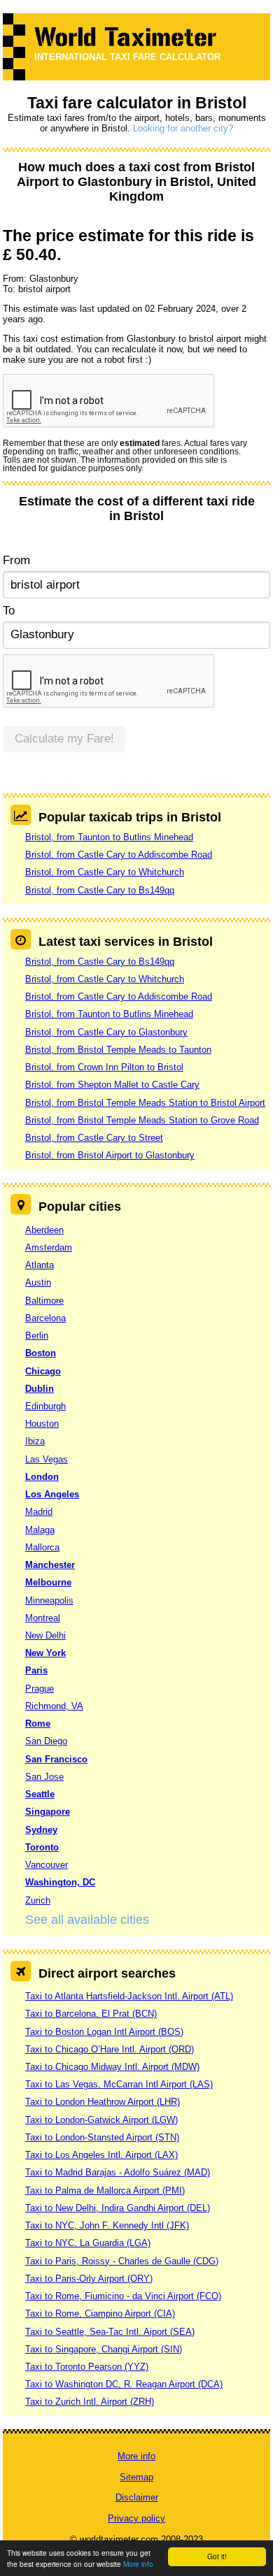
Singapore (48, 1812)
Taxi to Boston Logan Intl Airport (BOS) (104, 2032)
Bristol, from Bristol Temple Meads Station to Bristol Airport (145, 1103)
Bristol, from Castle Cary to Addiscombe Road (119, 855)
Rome (38, 1724)
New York (45, 1653)
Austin (38, 1282)
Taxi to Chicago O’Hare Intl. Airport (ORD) (110, 2049)
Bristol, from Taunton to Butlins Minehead (109, 837)
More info (138, 2564)
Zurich (38, 1900)
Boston (41, 1353)
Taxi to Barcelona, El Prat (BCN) (91, 2014)
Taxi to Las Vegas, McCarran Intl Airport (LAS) (119, 2084)
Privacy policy (136, 2518)
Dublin (40, 1389)
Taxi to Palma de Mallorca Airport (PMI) (105, 2190)
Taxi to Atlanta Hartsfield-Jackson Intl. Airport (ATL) (129, 1996)
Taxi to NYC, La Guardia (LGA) (88, 2243)
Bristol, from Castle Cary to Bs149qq (100, 890)
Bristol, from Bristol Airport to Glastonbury (110, 1155)
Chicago (43, 1371)
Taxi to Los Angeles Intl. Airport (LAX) (101, 2155)
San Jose (44, 1777)
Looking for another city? (183, 128)
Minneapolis (49, 1600)
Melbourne (48, 1582)
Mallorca (42, 1547)
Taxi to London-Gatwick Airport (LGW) (101, 2120)
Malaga (40, 1530)
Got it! (217, 2556)
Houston (42, 1424)
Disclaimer (137, 2497)
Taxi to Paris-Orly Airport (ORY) (89, 2279)
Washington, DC (60, 1882)
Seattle (40, 1794)
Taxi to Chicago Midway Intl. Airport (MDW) (112, 2067)
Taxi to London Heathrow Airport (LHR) (103, 2102)
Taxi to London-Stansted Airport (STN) (102, 2137)
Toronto (42, 1847)
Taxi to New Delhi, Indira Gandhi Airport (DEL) (118, 2208)
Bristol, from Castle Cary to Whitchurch (105, 872)
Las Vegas (47, 1459)
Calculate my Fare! (64, 739)
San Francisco (56, 1759)
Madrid (39, 1512)
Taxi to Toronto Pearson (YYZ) (87, 2367)
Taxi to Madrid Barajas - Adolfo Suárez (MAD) (118, 2172)
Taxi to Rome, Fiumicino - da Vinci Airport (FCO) (123, 2296)
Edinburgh (45, 1406)
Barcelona (45, 1318)
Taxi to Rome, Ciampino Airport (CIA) (100, 2314)
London (42, 1477)
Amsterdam (49, 1247)
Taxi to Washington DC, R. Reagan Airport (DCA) (124, 2384)
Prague (40, 1689)
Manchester (50, 1565)
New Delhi (45, 1635)
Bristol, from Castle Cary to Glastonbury (106, 1032)
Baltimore (44, 1301)
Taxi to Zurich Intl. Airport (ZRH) (90, 2402)
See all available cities (87, 1920)
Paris (36, 1670)
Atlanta (40, 1265)
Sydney (41, 1830)
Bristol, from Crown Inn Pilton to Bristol (104, 1067)
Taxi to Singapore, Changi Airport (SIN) (104, 2349)
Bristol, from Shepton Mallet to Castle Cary (112, 1085)
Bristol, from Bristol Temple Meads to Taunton (118, 1050)
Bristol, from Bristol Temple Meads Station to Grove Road (142, 1120)
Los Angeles (52, 1494)
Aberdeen (44, 1230)
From (16, 560)
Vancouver (47, 1865)
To (9, 611)
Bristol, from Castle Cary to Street (94, 1138)
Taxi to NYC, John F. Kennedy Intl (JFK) (107, 2225)
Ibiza (35, 1441)
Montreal (43, 1618)
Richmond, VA (54, 1706)
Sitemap (136, 2477)
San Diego (46, 1741)
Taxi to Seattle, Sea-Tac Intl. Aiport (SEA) (110, 2332)
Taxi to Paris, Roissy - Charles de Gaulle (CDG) (122, 2261)
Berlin (37, 1336)
